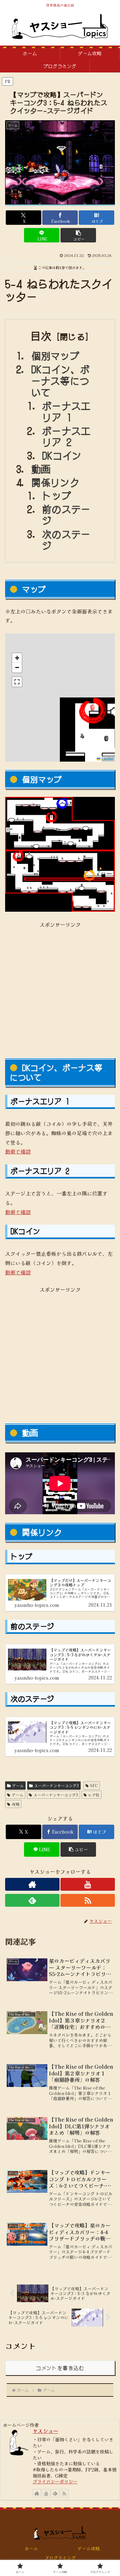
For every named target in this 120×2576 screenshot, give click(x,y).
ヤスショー (45, 2431)
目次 (41, 336)
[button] (78, 235)
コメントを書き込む (60, 2368)
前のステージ (66, 515)
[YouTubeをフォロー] (88, 1884)
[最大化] (17, 682)
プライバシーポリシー (55, 2481)
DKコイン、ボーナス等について (61, 380)
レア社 (94, 1795)
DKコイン (62, 455)
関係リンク (56, 482)
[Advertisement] (60, 989)
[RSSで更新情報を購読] (88, 1900)
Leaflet (107, 759)
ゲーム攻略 (89, 2548)
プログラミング (60, 2558)
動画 (41, 469)
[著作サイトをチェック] (32, 1884)
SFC (94, 1785)
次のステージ (66, 540)
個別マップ (56, 355)
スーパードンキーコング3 (56, 1785)
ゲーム (18, 1785)
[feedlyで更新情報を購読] (32, 1900)
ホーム (31, 2548)
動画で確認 (18, 1151)
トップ (57, 495)
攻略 (16, 1804)
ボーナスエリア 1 (66, 411)
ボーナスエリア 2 (66, 436)
